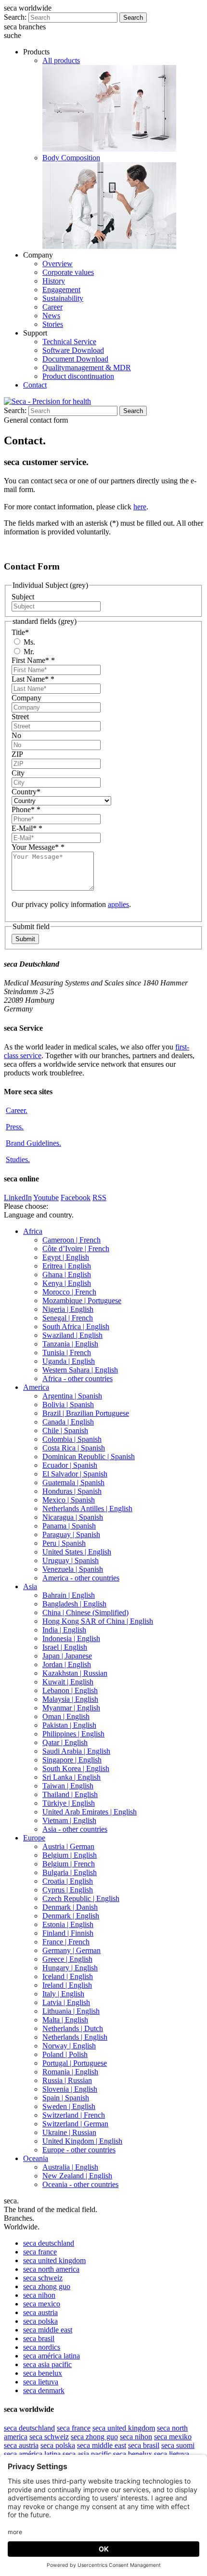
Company (26, 698)
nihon (39, 2295)
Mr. (28, 652)
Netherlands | (73, 2028)
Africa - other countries (78, 1379)
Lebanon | (70, 1690)
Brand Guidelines (33, 1143)
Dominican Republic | (89, 1456)
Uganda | (69, 1361)
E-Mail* (27, 828)
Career (52, 307)
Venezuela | (73, 1569)
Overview (58, 264)
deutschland (49, 2243)
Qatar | (65, 1742)
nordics (42, 2347)
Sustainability (63, 298)
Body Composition (71, 158)
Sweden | (69, 2106)
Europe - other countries (79, 2150)
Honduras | (72, 1491)
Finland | (68, 1933)
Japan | (67, 1656)
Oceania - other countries (80, 2184)
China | (85, 1612)
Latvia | (66, 2002)
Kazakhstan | (75, 1673)
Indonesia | (71, 1638)
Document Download (75, 359)
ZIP (17, 754)
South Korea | (76, 1768)
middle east (48, 2330)
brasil (39, 2338)
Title (20, 632)
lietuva (41, 2382)
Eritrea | (67, 1266)
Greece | (67, 1959)
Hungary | (70, 1968)
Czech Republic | (81, 1898)
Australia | (70, 2167)
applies (118, 904)
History (54, 281)
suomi (178, 2445)
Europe (34, 1838)
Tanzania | (70, 1344)
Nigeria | (68, 1309)
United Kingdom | (82, 2141)
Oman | (66, 1716)
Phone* (26, 809)
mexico (42, 2304)
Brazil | (86, 1413)
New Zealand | (77, 2176)
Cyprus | (68, 1890)
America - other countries (81, 1578)
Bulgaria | (70, 1872)
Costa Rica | (74, 1448)
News (51, 316)
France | (66, 1942)
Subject (23, 597)
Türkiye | (69, 1803)
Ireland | (67, 1985)
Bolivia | (68, 1405)
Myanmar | (71, 1708)
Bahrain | (69, 1595)
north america (51, 2269)
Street (20, 717)
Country (26, 792)
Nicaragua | (73, 1517)
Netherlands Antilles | (87, 1508)
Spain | (66, 2098)
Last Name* (33, 679)
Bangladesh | (74, 1604)
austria (40, 2312)
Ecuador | (70, 1465)
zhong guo (47, 2286)
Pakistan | (69, 1725)
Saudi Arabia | (76, 1751)
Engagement (61, 290)
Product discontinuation (78, 376)
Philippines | (73, 1734)
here (140, 507)
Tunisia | (67, 1353)
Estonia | (68, 1924)
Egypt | (66, 1257)
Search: (15, 17)
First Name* (33, 660)
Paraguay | (71, 1534)
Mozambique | (82, 1301)
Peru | (64, 1543)
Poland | (65, 2054)
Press (15, 1127)
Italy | (63, 1994)
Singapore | (72, 1760)
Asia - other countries (75, 1829)
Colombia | (72, 1439)
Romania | (70, 2072)
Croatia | (68, 1881)
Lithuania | (71, 2011)
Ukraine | (69, 2132)
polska (40, 2321)
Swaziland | (72, 1335)
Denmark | (70, 1907)
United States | (77, 1552)
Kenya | (67, 1283)
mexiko (173, 2437)
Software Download (73, 350)
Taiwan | (68, 1786)
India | (64, 1630)
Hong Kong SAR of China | (98, 1621)
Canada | (68, 1422)
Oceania (36, 2158)
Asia (30, 1586)
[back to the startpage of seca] (47, 401)
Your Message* (38, 847)
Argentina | (72, 1396)
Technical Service (69, 342)
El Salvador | (75, 1474)
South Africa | (76, 1327)
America (36, 1387)
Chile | (65, 1430)
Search (133, 18)
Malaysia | (70, 1699)
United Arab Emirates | (90, 1812)
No (16, 735)
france (40, 2252)
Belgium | (70, 1855)
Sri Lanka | (71, 1777)
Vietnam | (69, 1820)
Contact (35, 385)
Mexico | (69, 1500)
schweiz (43, 2278)
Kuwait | (68, 1682)
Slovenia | (70, 2089)
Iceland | (68, 1976)
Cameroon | (71, 1240)
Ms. (28, 642)
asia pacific (47, 2364)
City (18, 773)
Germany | (71, 1950)
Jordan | (67, 1664)
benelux (43, 2373)
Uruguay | (71, 1560)
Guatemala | (73, 1482)
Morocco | (69, 1292)
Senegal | (68, 1318)
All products (61, 60)
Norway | (69, 2046)
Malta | (65, 2020)
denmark (44, 2390)
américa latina (52, 2356)
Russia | (67, 2080)
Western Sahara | (80, 1370)
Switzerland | (74, 2115)
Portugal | (75, 2063)
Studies (18, 1159)
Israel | (65, 1647)
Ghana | (67, 1275)
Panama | (69, 1526)
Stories (53, 324)
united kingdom (54, 2260)
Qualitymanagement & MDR (87, 368)
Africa (33, 1231)
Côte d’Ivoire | (76, 1249)
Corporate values (68, 272)
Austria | (68, 1846)
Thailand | (70, 1794)
